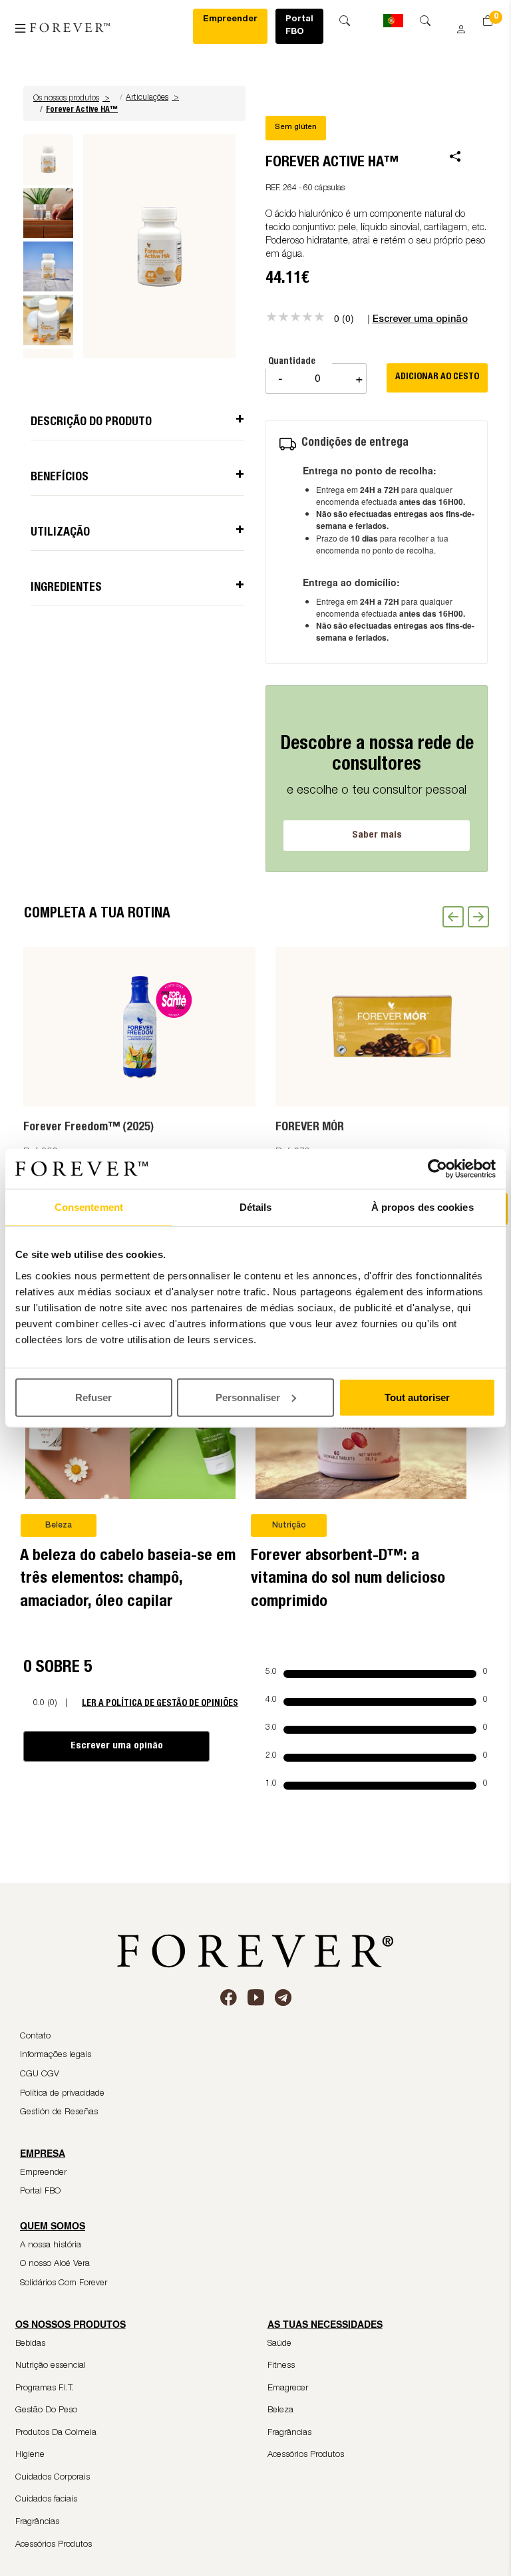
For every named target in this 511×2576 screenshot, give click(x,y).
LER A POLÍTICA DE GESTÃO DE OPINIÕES (160, 1703)
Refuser (93, 1397)
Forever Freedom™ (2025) (88, 1128)
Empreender (230, 20)
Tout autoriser (417, 1397)
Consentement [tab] (89, 1207)
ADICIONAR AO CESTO (437, 377)
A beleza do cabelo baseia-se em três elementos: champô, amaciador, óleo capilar (128, 1580)
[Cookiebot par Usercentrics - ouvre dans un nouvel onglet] (437, 1169)
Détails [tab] (256, 1207)
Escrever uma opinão (117, 1746)
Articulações (147, 98)
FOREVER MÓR (310, 1128)
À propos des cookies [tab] (423, 1207)
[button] (73, 98)
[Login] (456, 25)
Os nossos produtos (72, 98)
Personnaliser (248, 1397)
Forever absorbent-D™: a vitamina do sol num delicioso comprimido (348, 1580)
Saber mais (377, 835)
